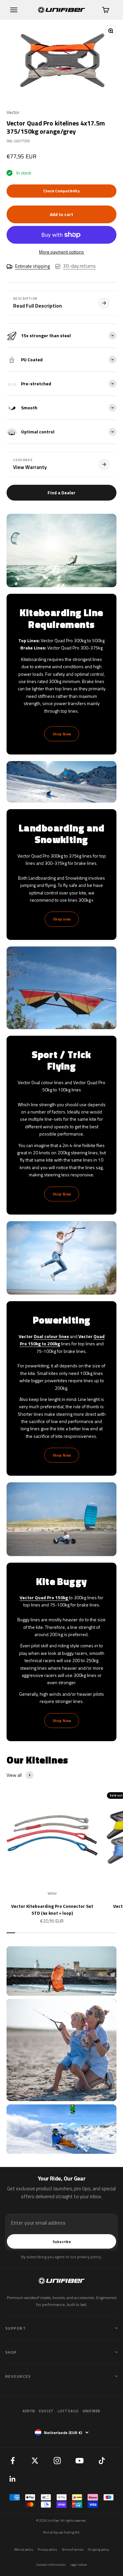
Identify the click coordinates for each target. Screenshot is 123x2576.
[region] (61, 61)
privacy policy (89, 2257)
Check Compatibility (61, 191)
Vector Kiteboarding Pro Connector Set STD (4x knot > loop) (52, 1909)
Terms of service (72, 2549)
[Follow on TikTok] (102, 2460)
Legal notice (78, 2565)
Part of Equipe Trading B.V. (61, 2532)
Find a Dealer (61, 493)
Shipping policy (99, 2549)
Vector (13, 112)
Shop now (62, 919)
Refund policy (24, 2549)
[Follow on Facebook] (12, 2460)
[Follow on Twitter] (35, 2460)
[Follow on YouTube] (79, 2460)
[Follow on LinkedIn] (12, 2479)
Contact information (51, 2565)
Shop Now (62, 734)
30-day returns (79, 266)
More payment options (61, 252)
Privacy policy (47, 2549)
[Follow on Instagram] (57, 2460)
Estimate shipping (32, 266)
